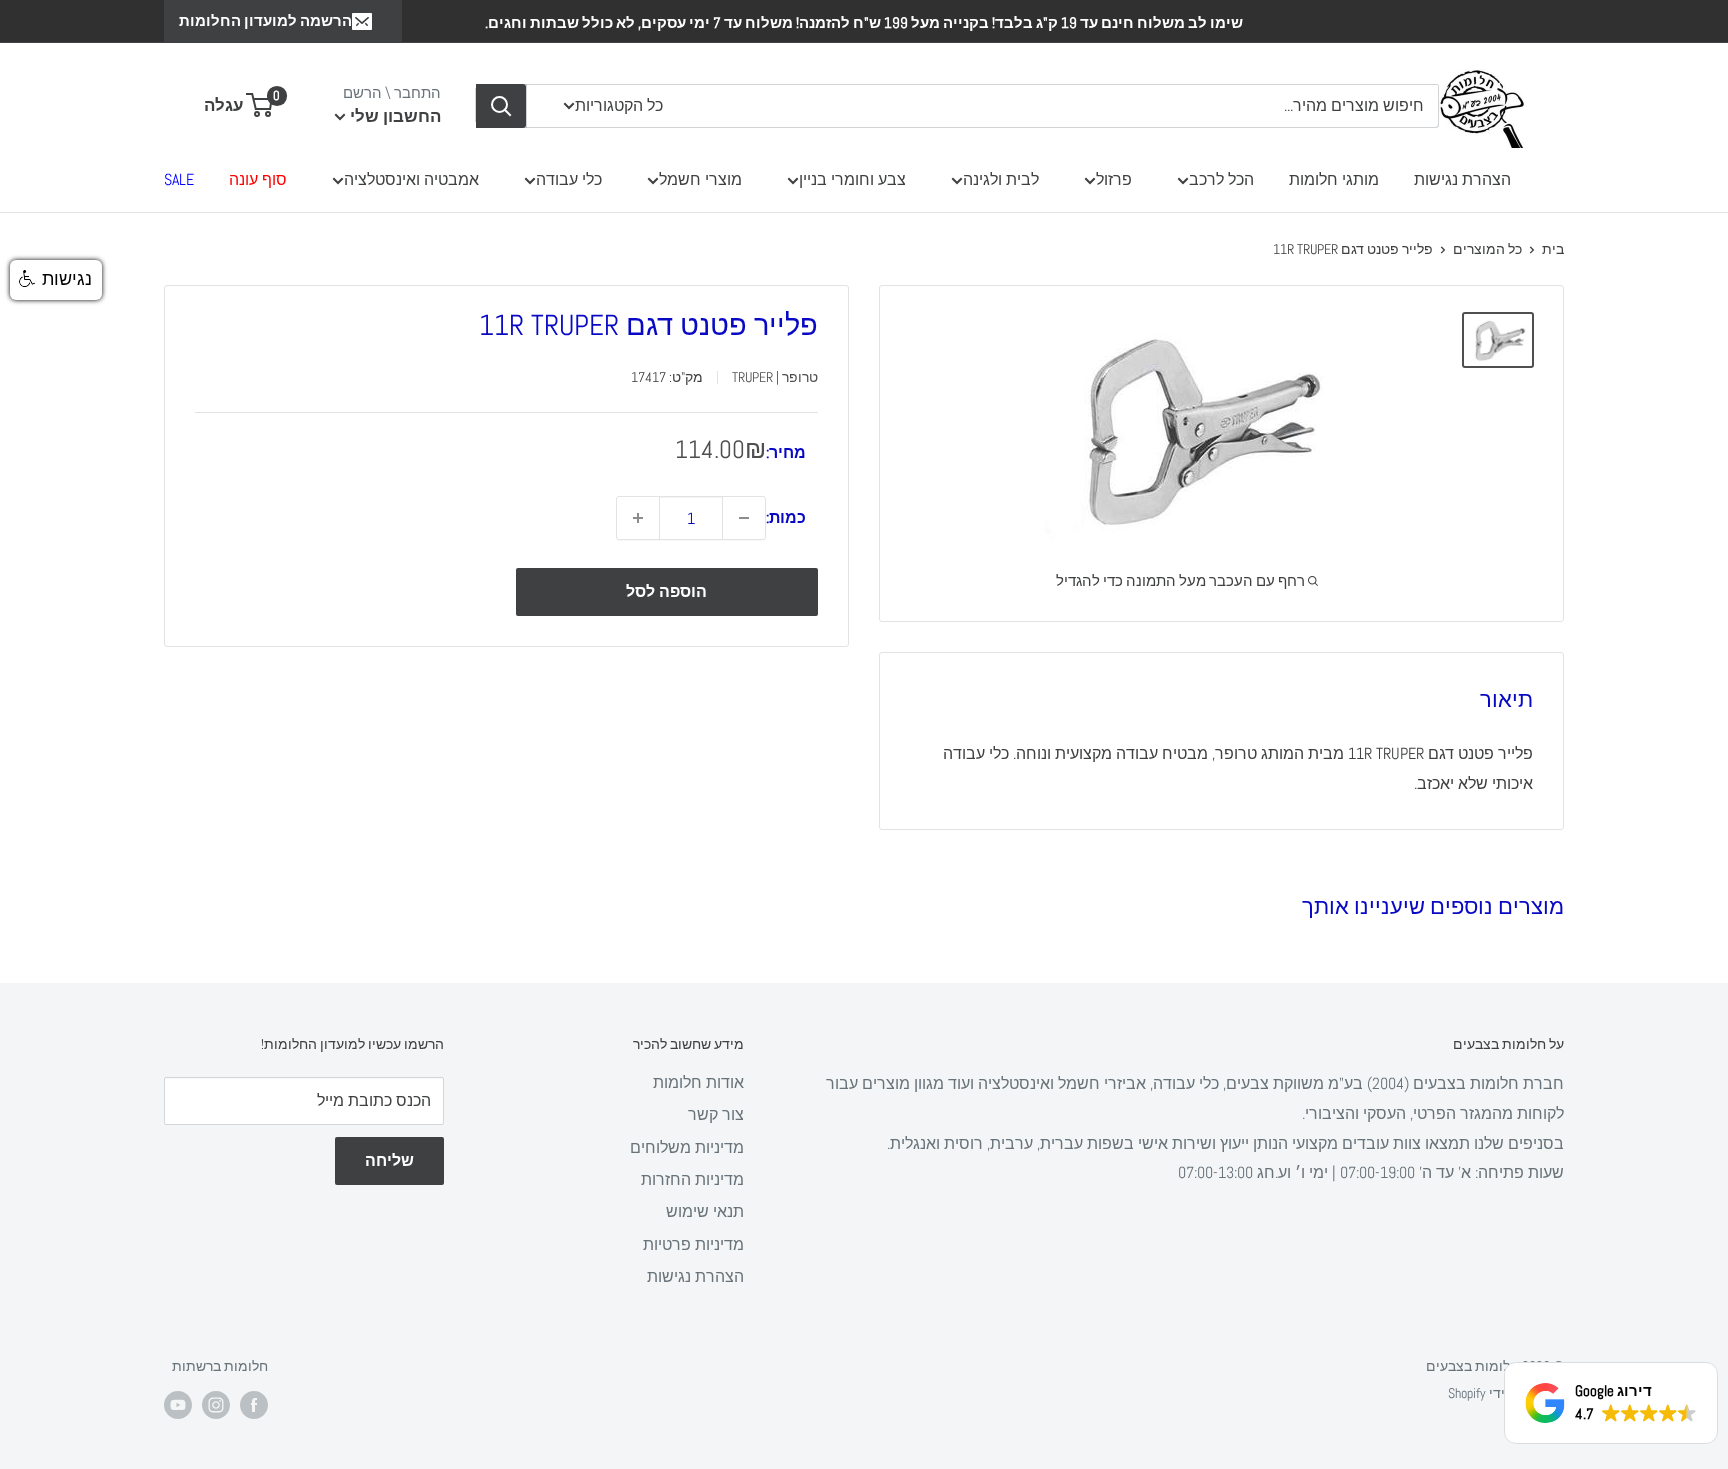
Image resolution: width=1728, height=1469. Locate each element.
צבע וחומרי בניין (852, 179)
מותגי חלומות (1334, 179)
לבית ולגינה (1001, 179)
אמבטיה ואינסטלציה (411, 179)
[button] (56, 280)
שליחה (389, 1160)
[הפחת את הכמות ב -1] (744, 518)
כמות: (786, 517)
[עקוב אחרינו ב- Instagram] (216, 1405)
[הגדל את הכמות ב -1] (638, 518)
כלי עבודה (569, 179)
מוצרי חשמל (700, 179)
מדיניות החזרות (692, 1179)
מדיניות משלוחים (687, 1147)
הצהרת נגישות (1462, 179)
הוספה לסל (666, 591)
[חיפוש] (501, 106)
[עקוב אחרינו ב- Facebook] (254, 1405)
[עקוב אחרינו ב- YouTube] (178, 1405)
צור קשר (716, 1114)
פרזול (1114, 179)
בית (1553, 249)
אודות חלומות (698, 1082)
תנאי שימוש (705, 1211)
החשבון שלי (393, 116)
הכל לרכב (1221, 179)
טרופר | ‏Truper (775, 377)
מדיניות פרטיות (693, 1244)
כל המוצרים (1487, 249)
